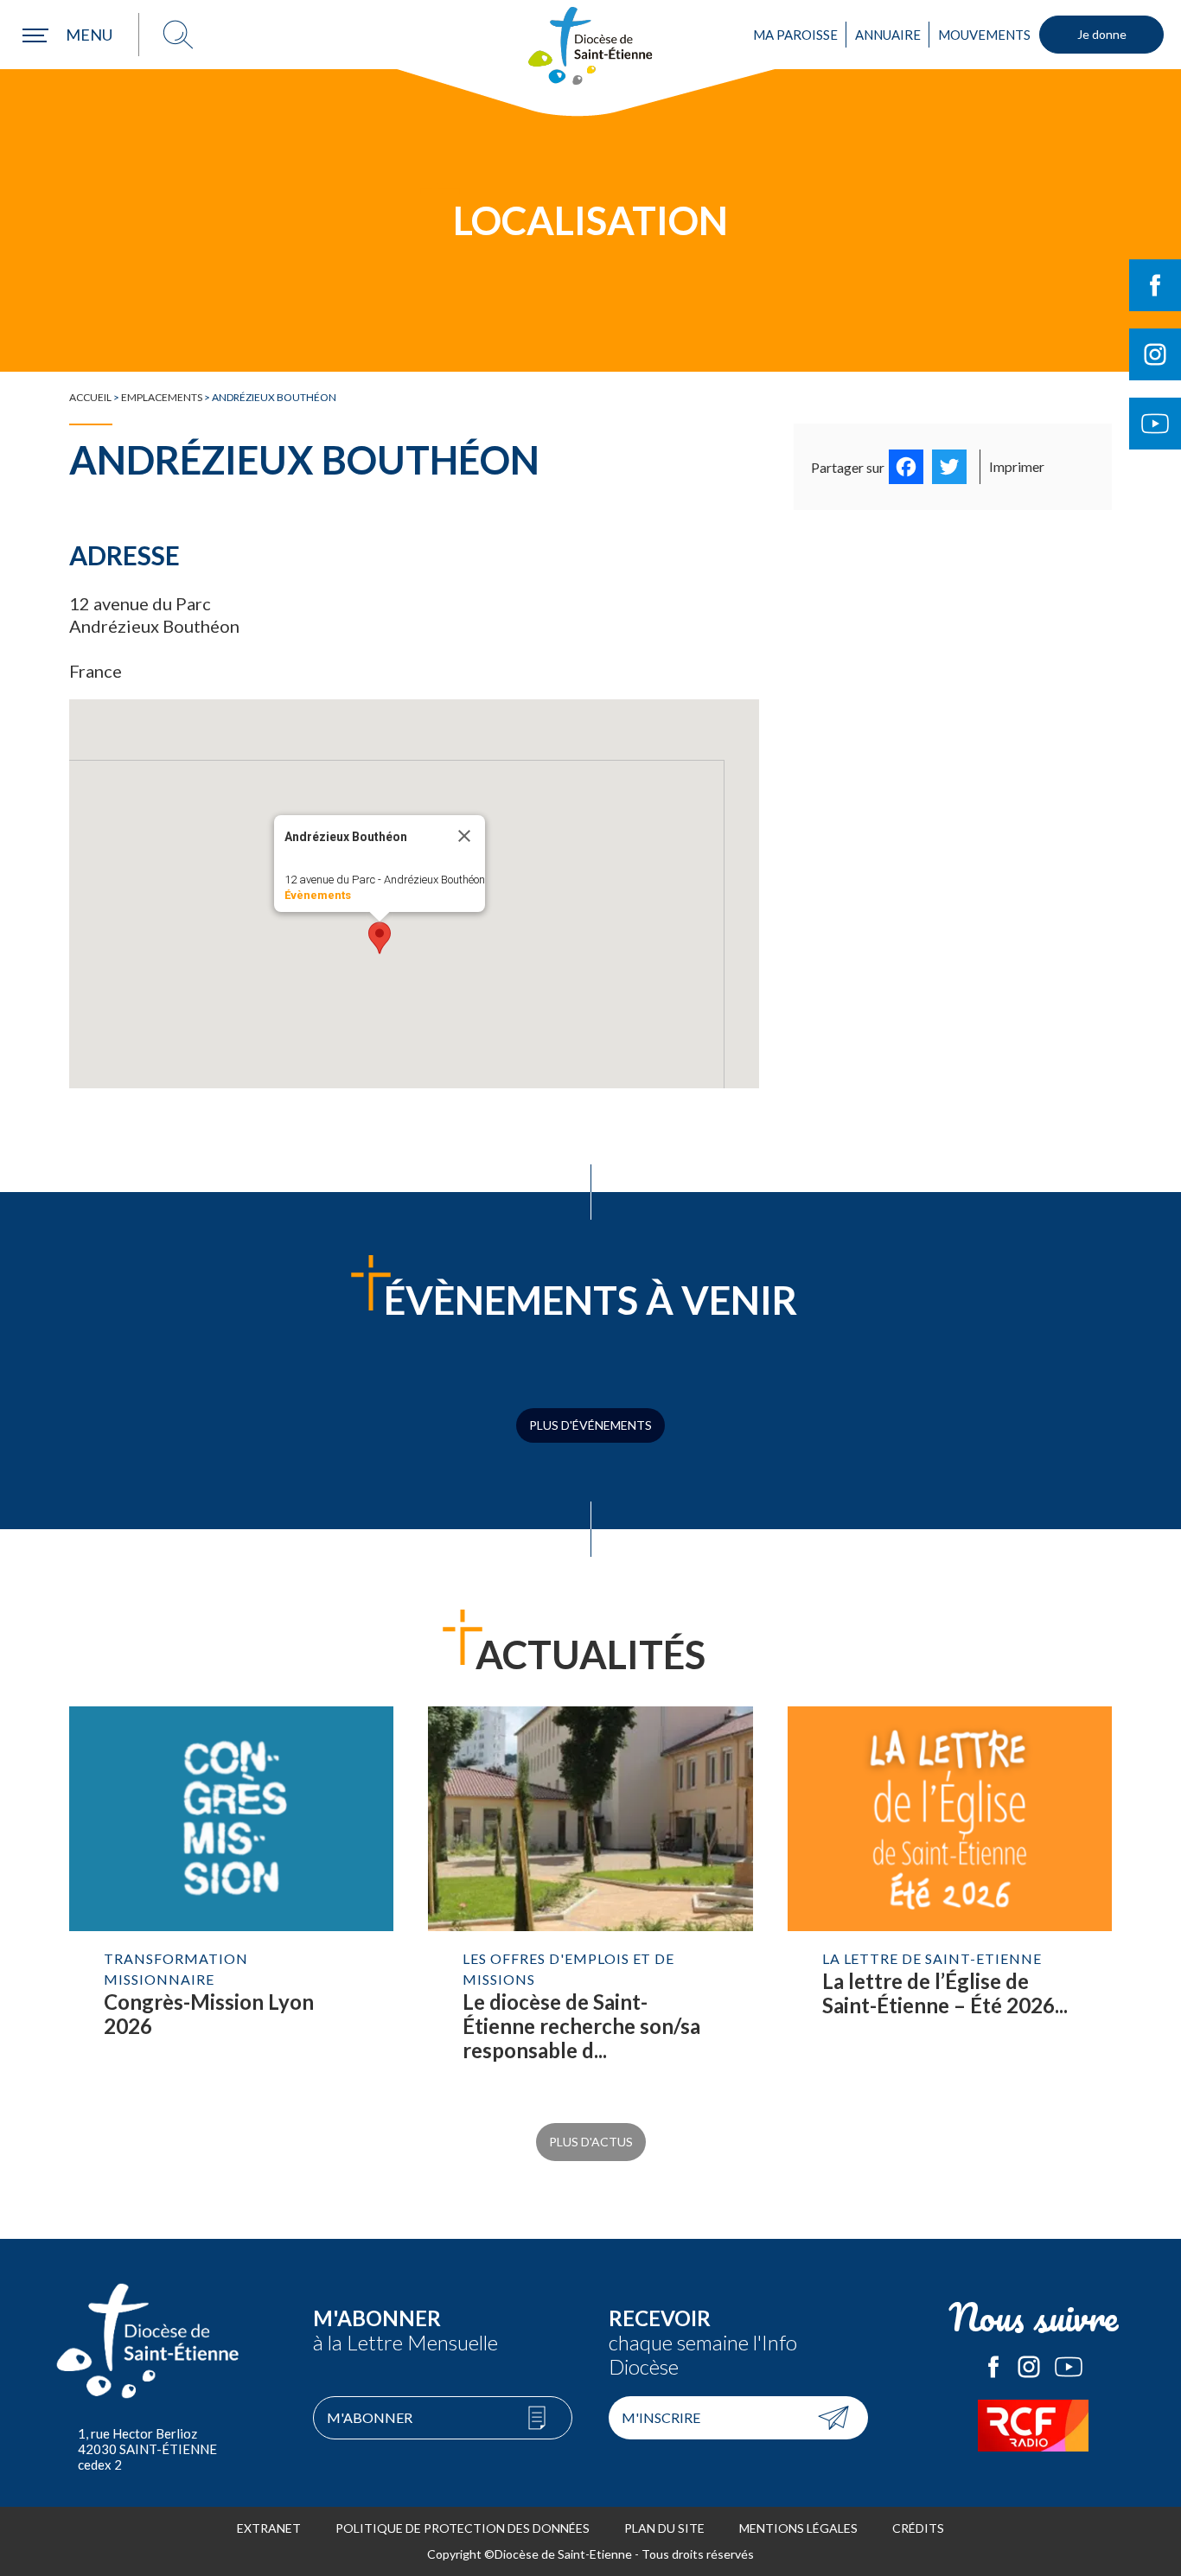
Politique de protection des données (463, 2528)
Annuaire (888, 35)
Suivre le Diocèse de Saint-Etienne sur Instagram (1155, 354)
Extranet (269, 2528)
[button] (380, 938)
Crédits (918, 2528)
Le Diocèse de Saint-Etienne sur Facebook (993, 2367)
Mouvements (984, 35)
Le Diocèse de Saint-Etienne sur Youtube (1069, 2367)
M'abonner (370, 2417)
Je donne (1102, 34)
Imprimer (1017, 466)
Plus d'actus (591, 2142)
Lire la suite (231, 1902)
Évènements (318, 895)
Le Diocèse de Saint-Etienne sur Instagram (1029, 2367)
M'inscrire (661, 2417)
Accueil (90, 397)
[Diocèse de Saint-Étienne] (590, 46)
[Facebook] (906, 467)
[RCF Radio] (1034, 2426)
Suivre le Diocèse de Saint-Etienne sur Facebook (1155, 285)
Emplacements (162, 397)
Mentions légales (798, 2528)
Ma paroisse (795, 35)
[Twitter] (949, 467)
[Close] (464, 836)
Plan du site (664, 2528)
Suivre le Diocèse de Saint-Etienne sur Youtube (1155, 424)
